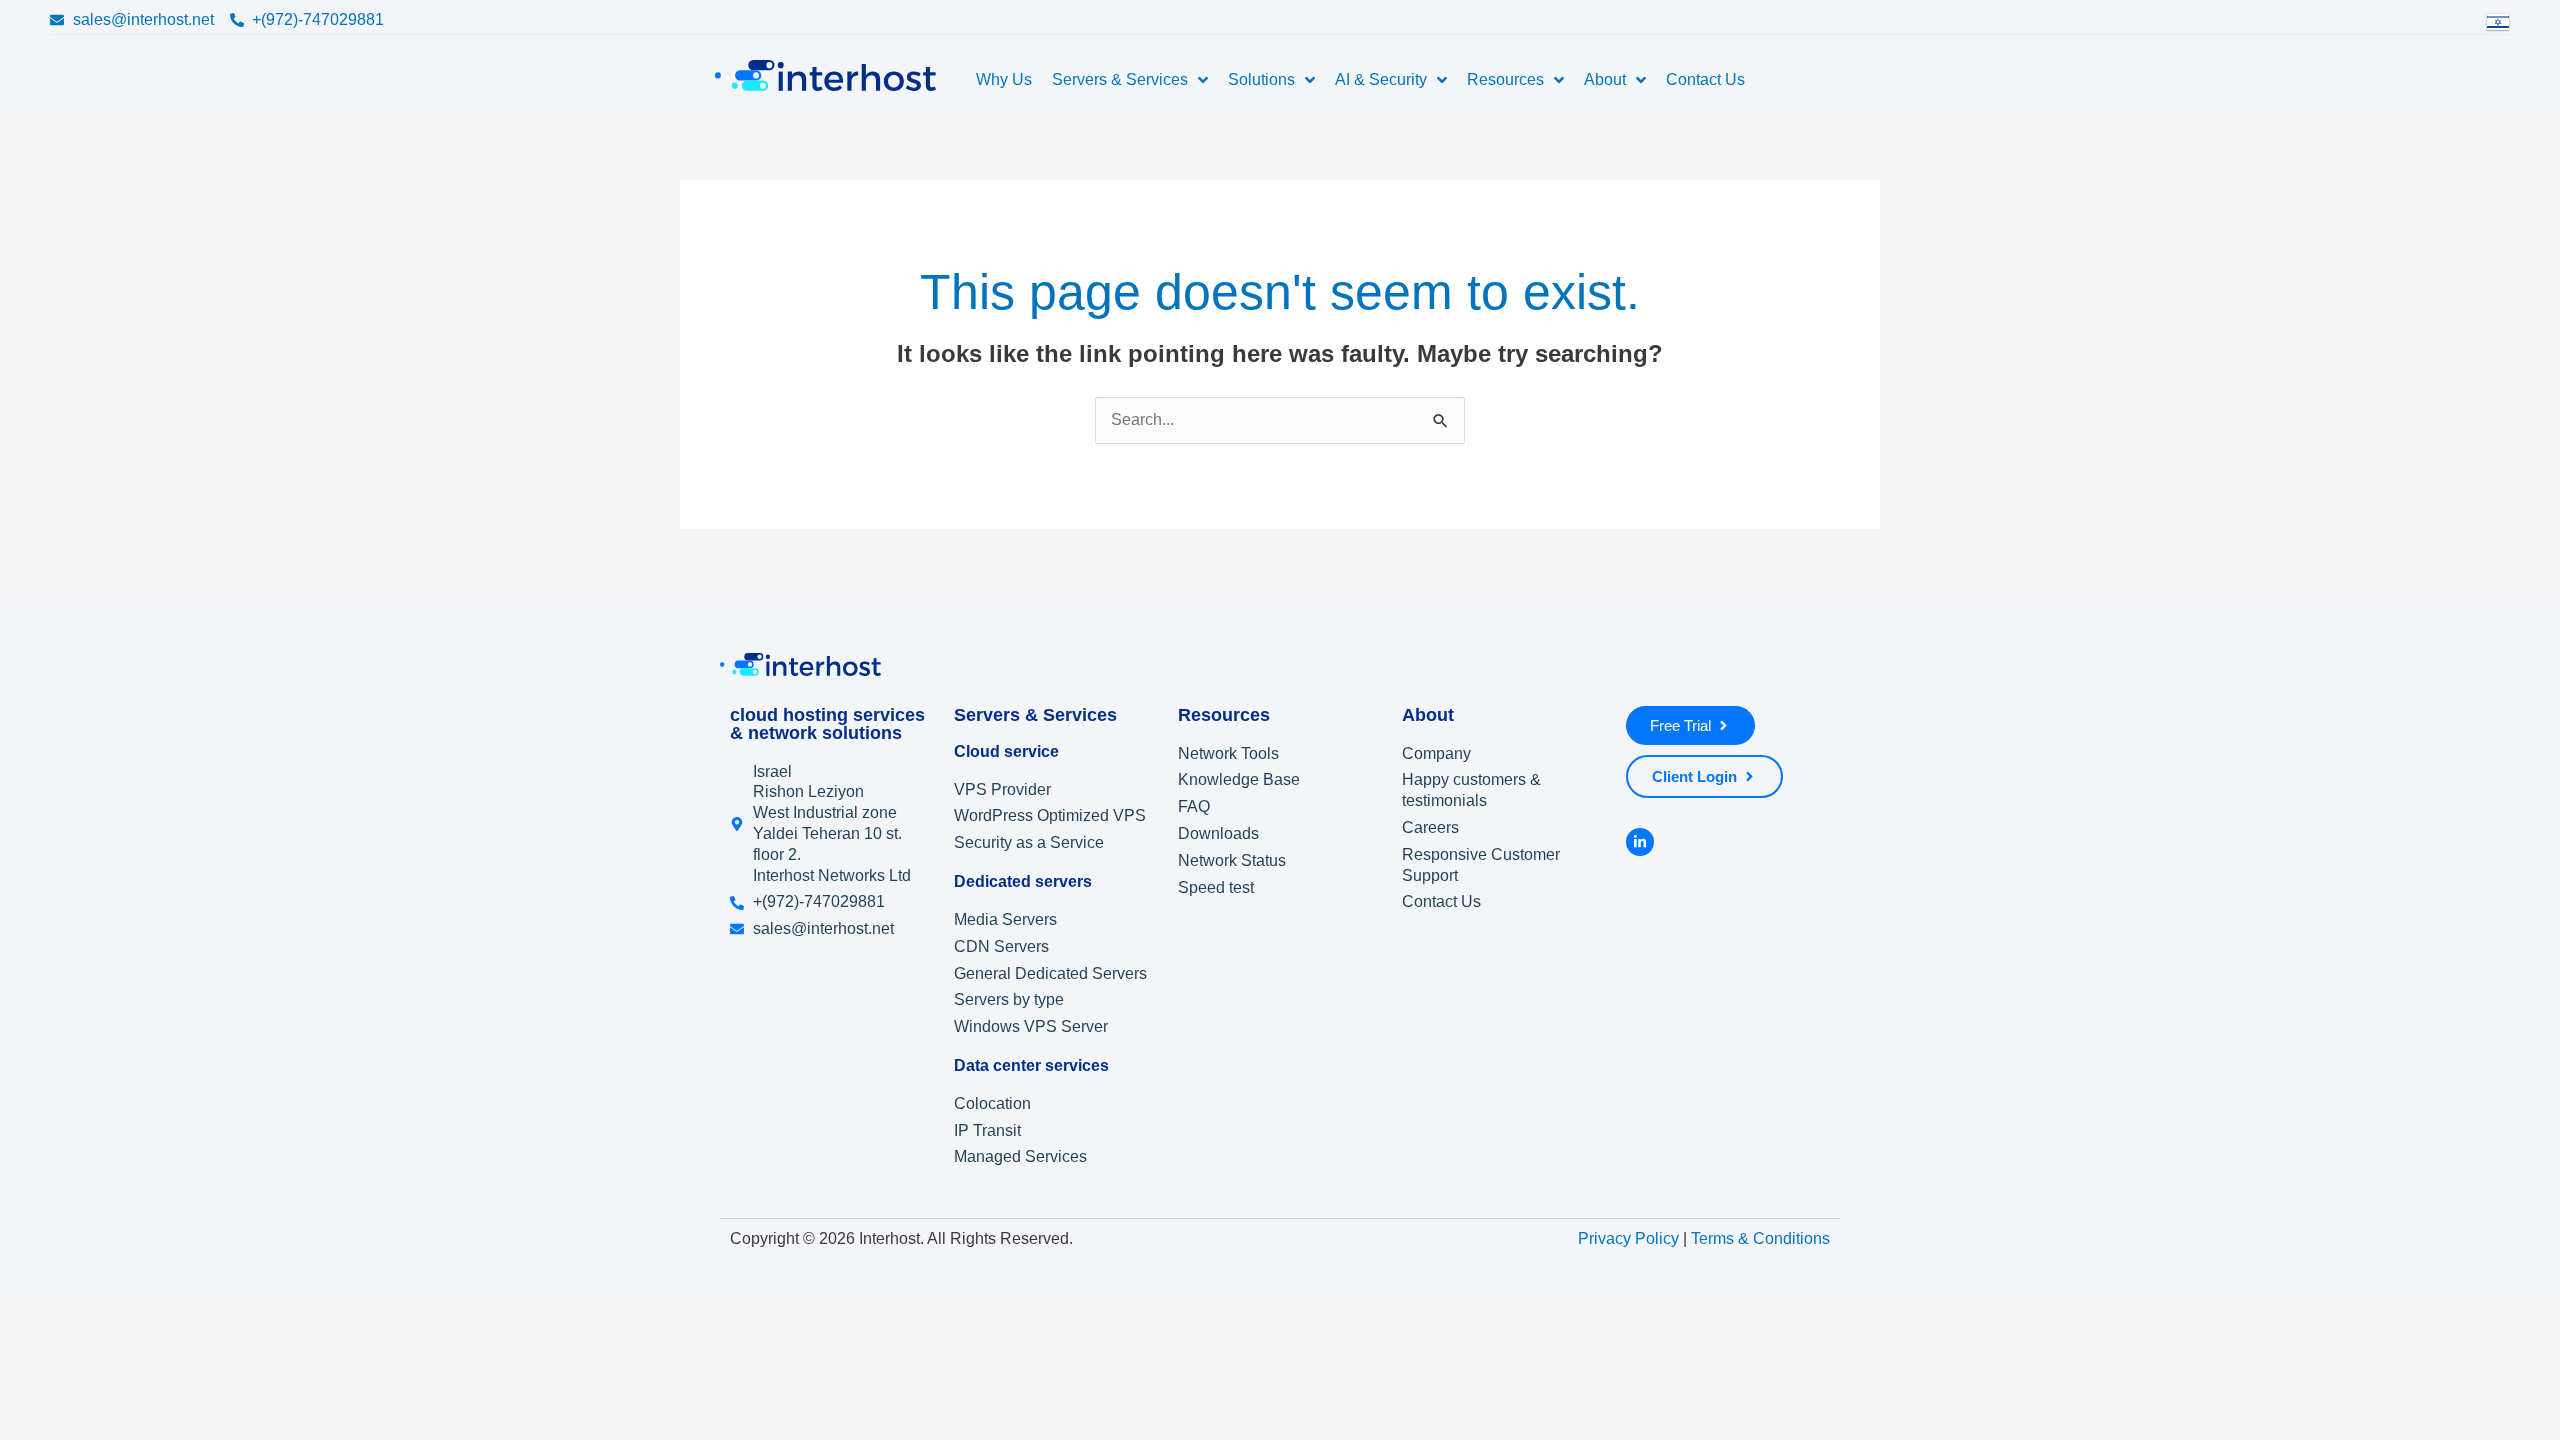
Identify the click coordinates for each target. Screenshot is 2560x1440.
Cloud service (1006, 751)
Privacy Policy (1628, 1239)
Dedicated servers (1023, 881)
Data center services (1031, 1065)
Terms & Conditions (1760, 1239)
